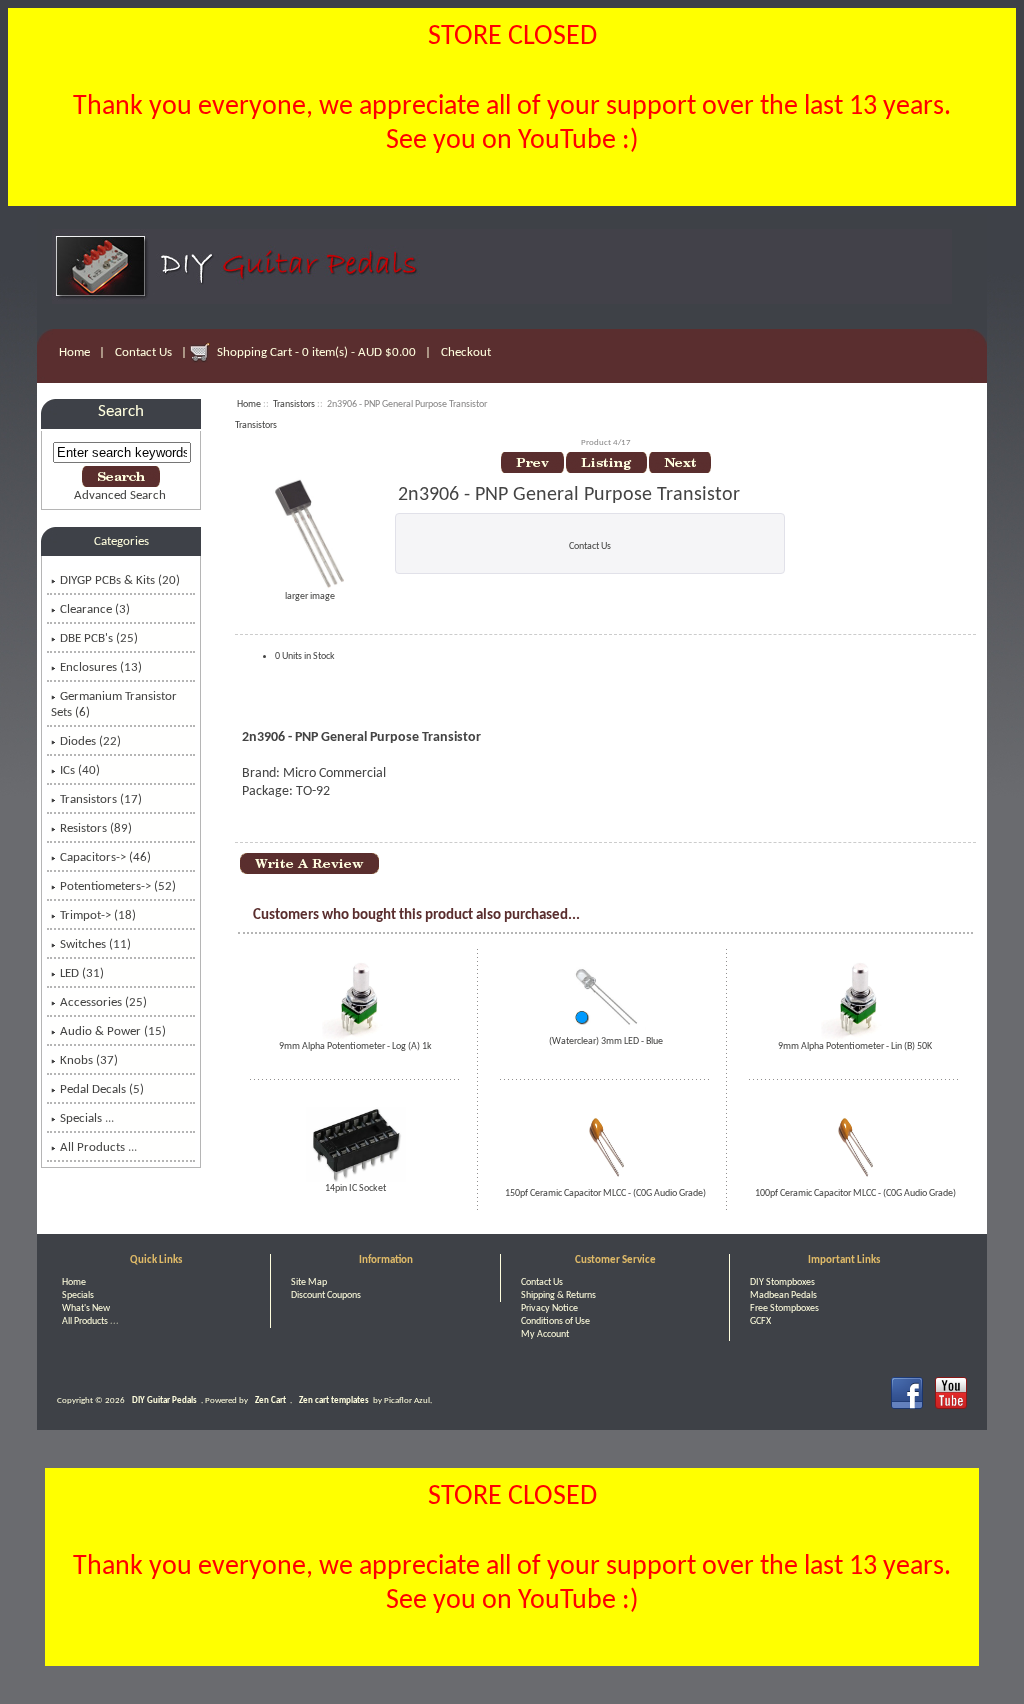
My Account (545, 1334)
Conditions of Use (555, 1321)
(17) (101, 799)
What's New (86, 1308)
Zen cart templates (334, 1400)
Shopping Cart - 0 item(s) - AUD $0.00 (316, 352)
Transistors (294, 404)
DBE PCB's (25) (99, 638)
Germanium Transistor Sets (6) (114, 704)
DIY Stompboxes (782, 1282)
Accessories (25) (103, 1002)
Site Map (309, 1282)
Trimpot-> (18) (98, 915)
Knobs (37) (89, 1060)
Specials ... (87, 1118)
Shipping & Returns (558, 1295)
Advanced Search (120, 495)
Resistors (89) (96, 828)
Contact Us (143, 352)
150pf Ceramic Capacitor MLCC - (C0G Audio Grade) (605, 1193)
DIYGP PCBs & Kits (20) (120, 580)
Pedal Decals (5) (102, 1089)
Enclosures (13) (101, 667)
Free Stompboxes (784, 1308)
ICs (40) (80, 770)
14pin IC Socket (355, 1188)
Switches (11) (95, 944)
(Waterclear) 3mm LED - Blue (606, 1041)
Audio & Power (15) (113, 1031)
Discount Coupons (326, 1295)
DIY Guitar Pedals (164, 1400)
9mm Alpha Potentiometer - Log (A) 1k (355, 1046)
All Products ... (98, 1147)
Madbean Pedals (783, 1295)
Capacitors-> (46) (105, 857)
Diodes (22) (90, 741)
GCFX (760, 1321)
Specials (78, 1295)
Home (74, 352)
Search (121, 411)
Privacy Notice (549, 1308)
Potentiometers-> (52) (118, 886)
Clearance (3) (95, 609)
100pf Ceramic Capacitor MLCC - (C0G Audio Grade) (855, 1193)
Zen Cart (270, 1400)
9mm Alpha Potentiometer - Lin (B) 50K (855, 1046)
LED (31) (82, 973)
